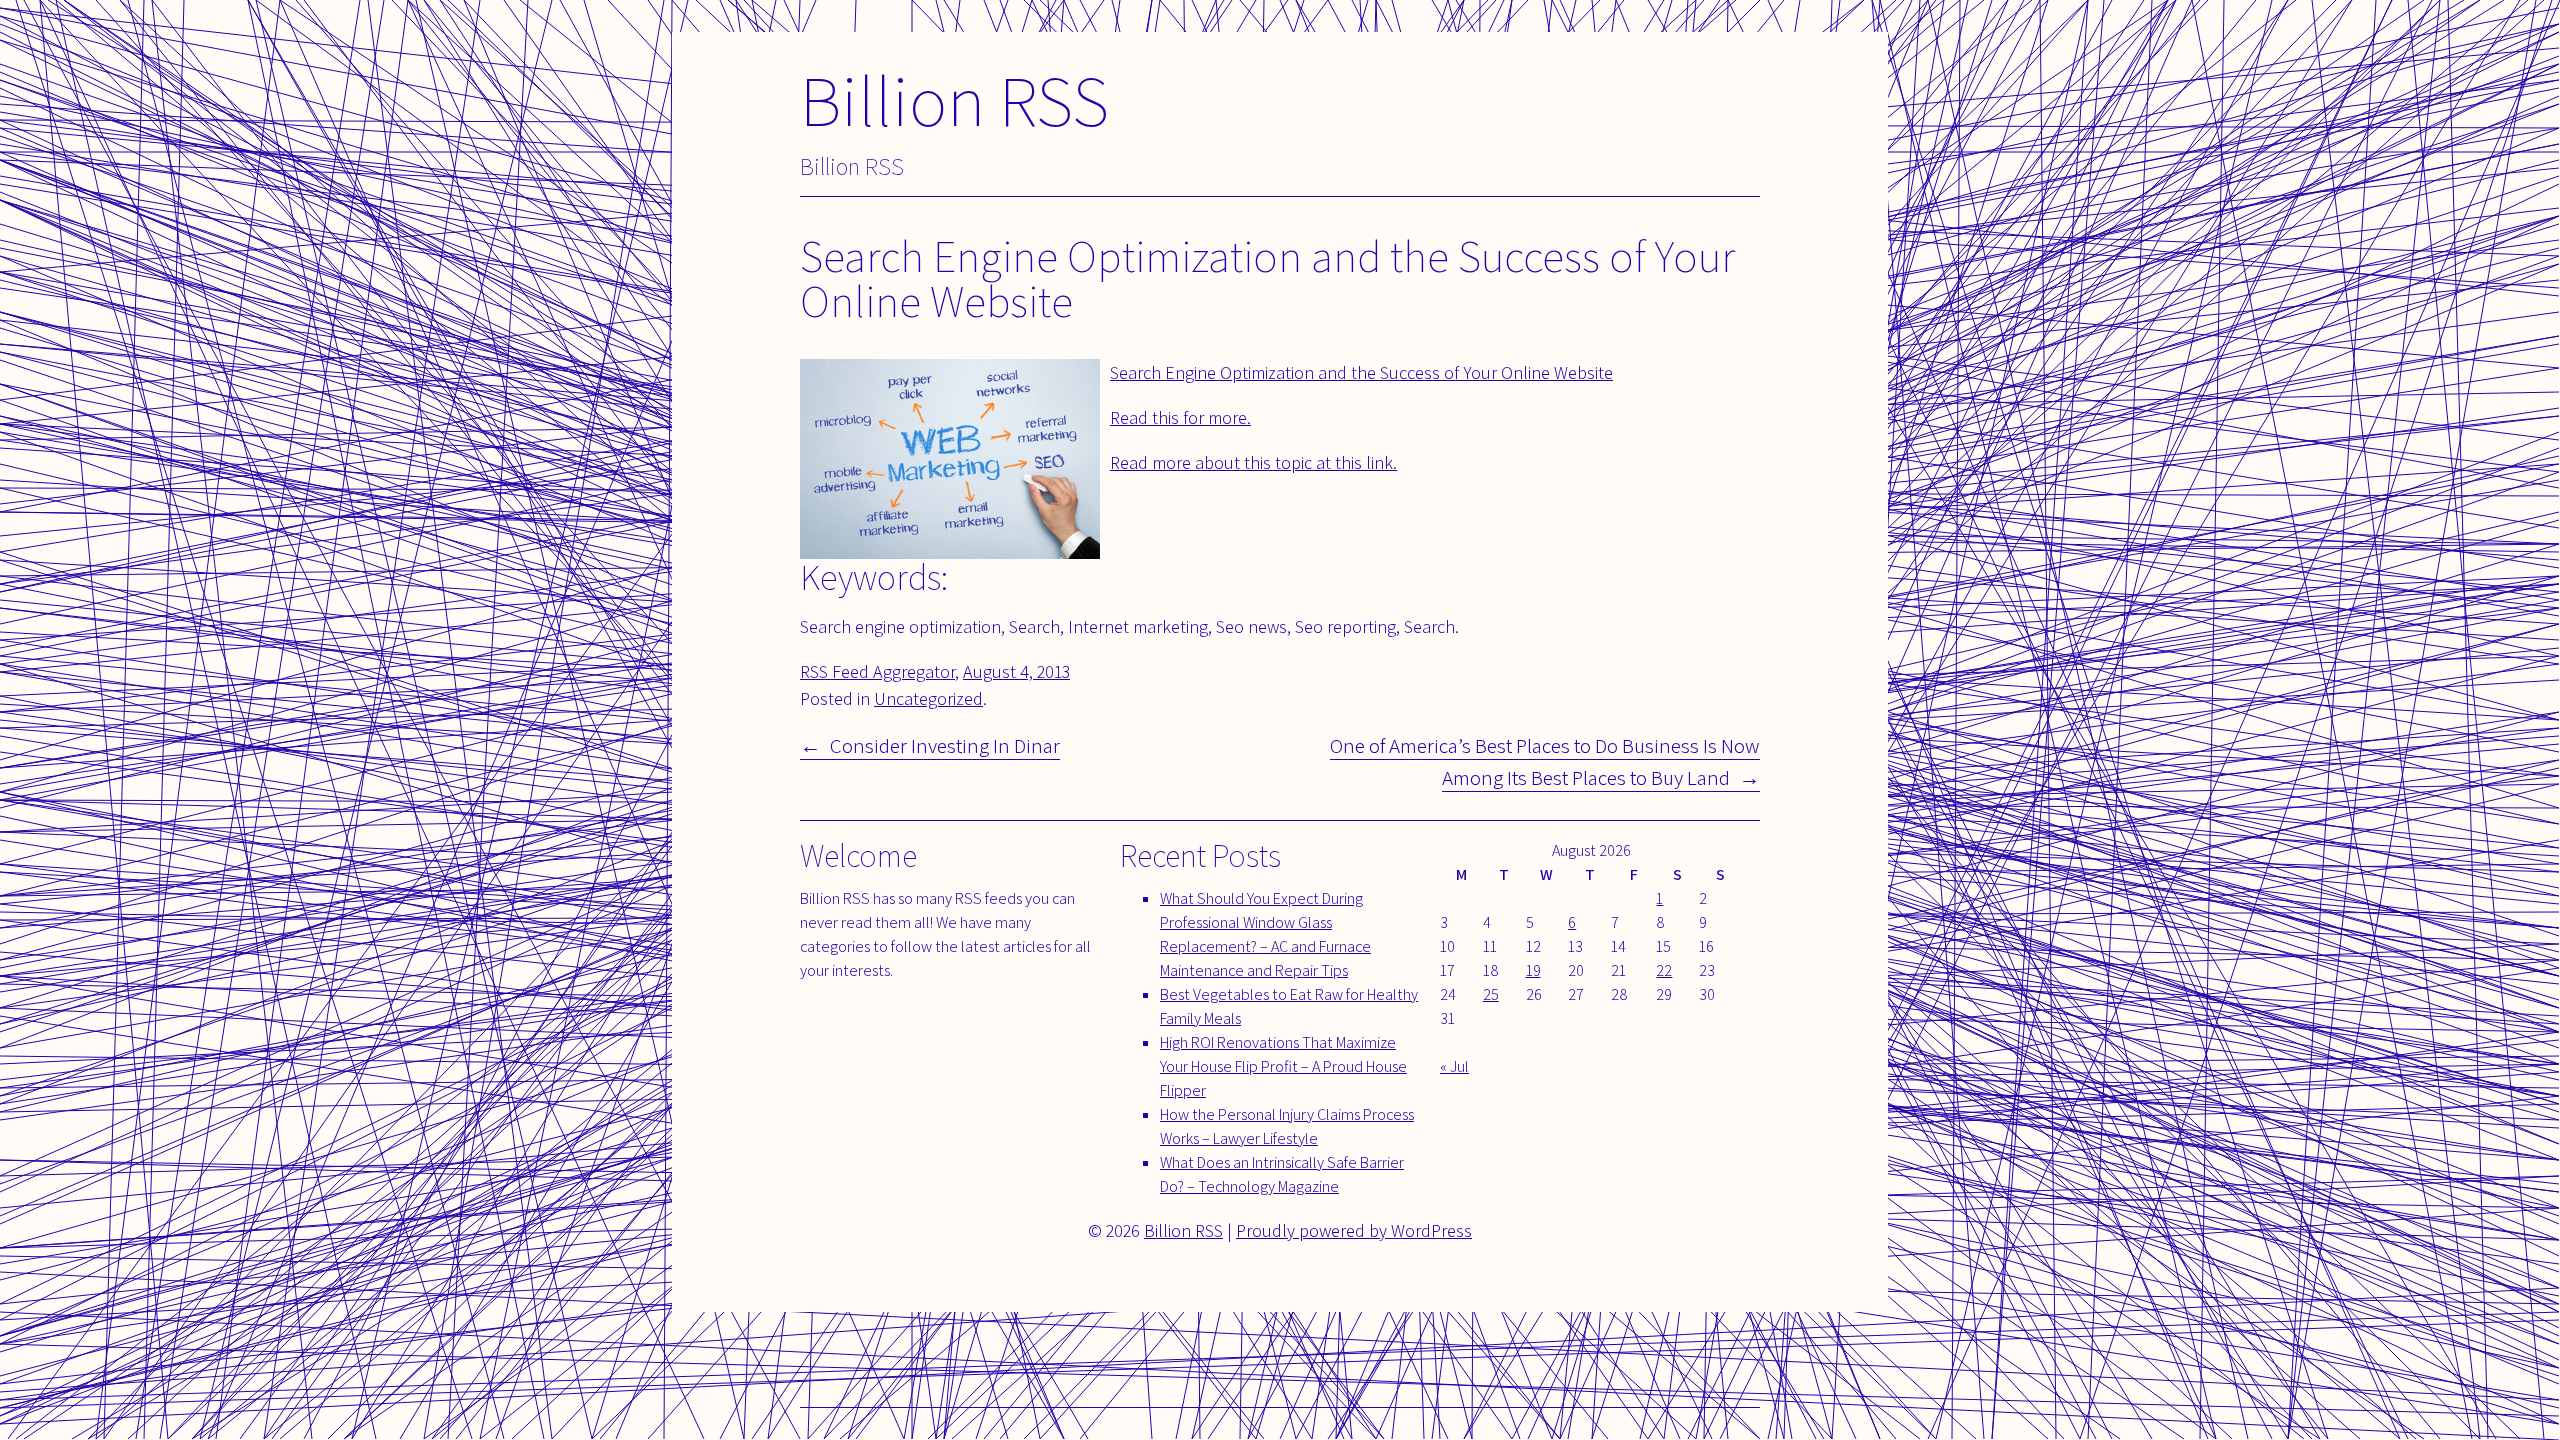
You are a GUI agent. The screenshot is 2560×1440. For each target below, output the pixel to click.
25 (1491, 994)
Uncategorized (928, 698)
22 (1664, 970)
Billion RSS (954, 99)
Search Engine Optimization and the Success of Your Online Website (1361, 372)
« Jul (1454, 1066)
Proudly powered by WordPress (1354, 1230)
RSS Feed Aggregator (877, 671)
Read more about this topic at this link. (1253, 462)
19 (1533, 970)
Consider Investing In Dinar (945, 745)
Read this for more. (1180, 417)
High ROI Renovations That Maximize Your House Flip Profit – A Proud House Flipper (1283, 1066)
